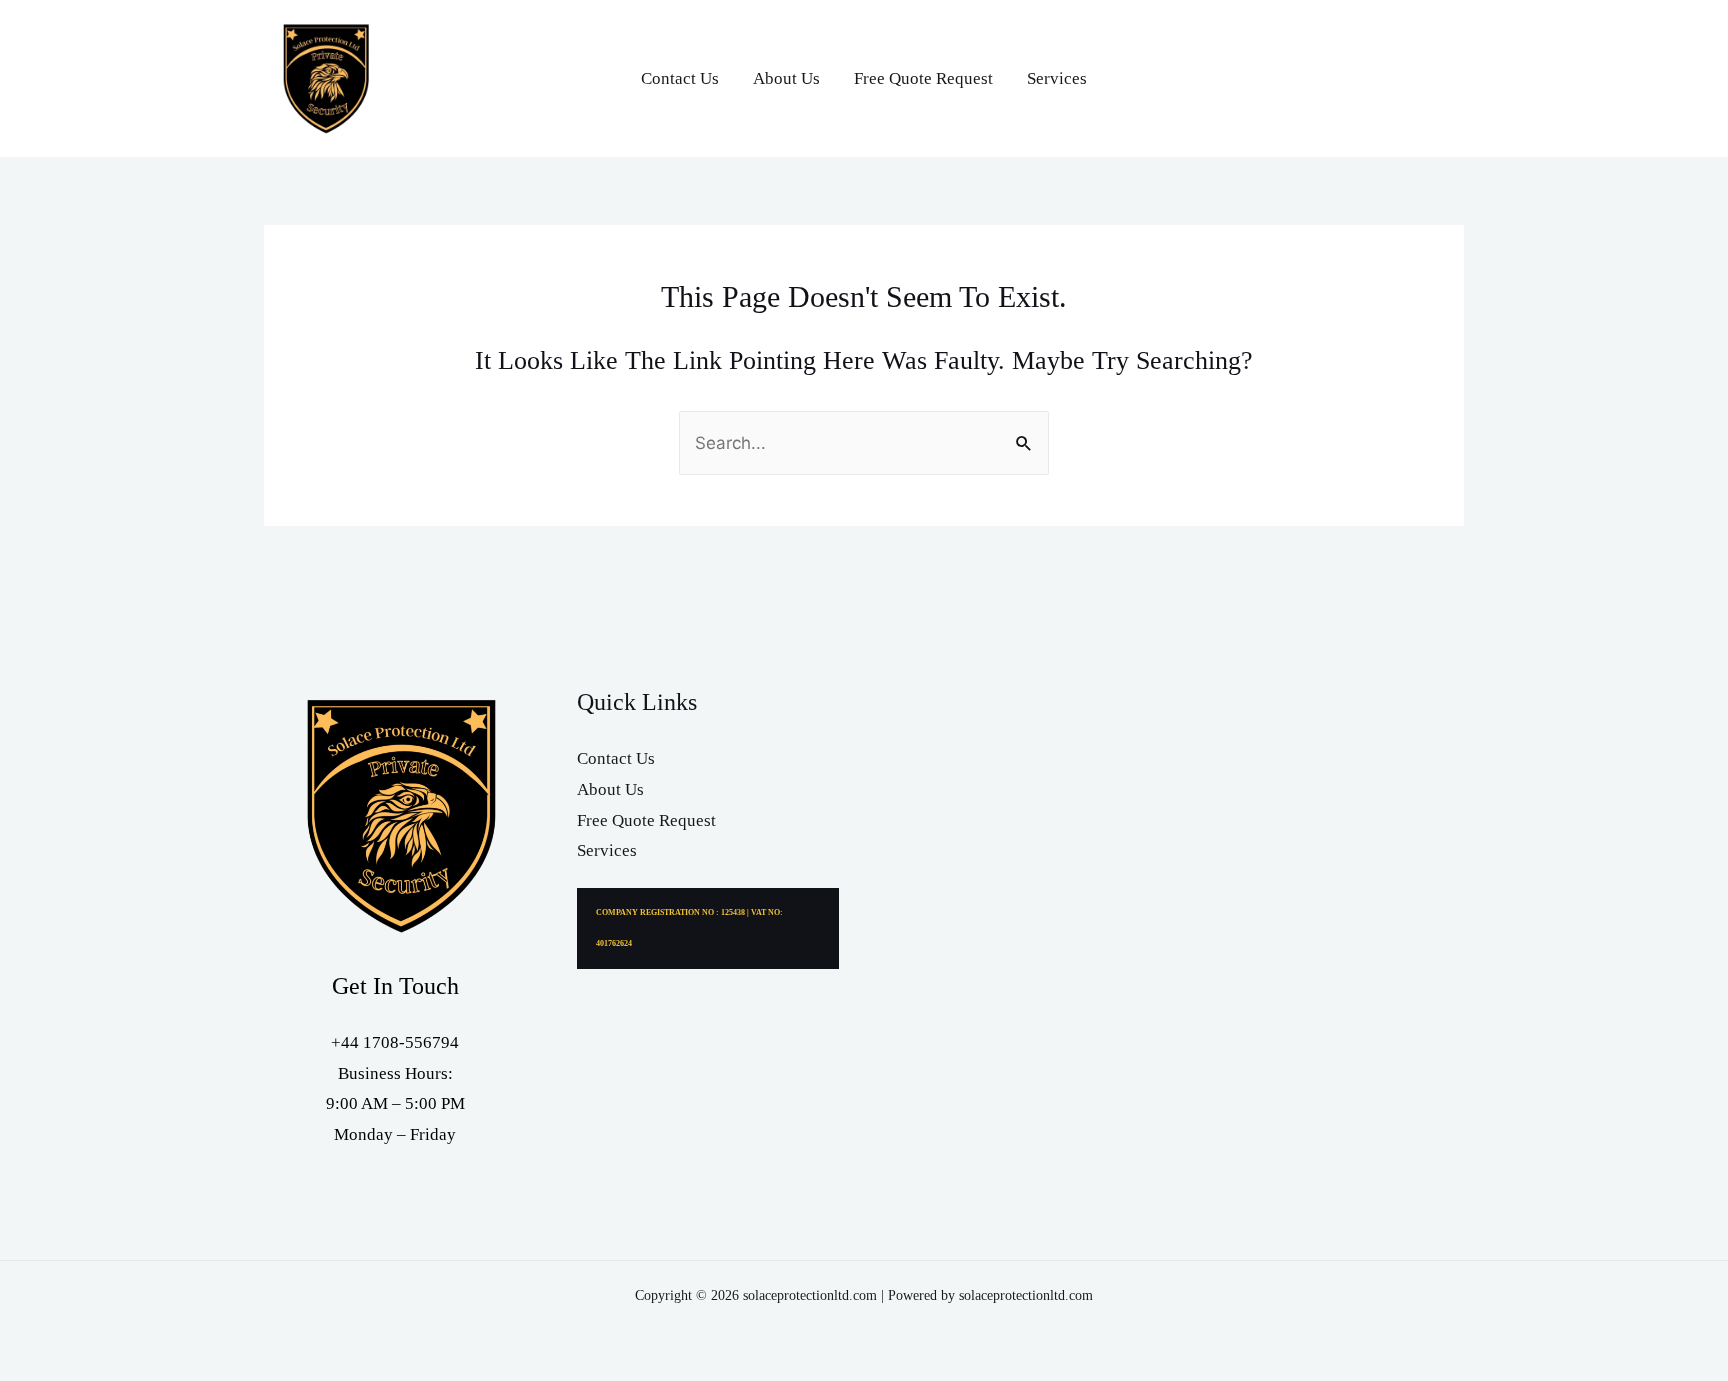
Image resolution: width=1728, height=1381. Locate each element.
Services (1057, 78)
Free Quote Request (923, 78)
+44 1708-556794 (395, 1042)
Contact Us (680, 78)
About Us (786, 78)
